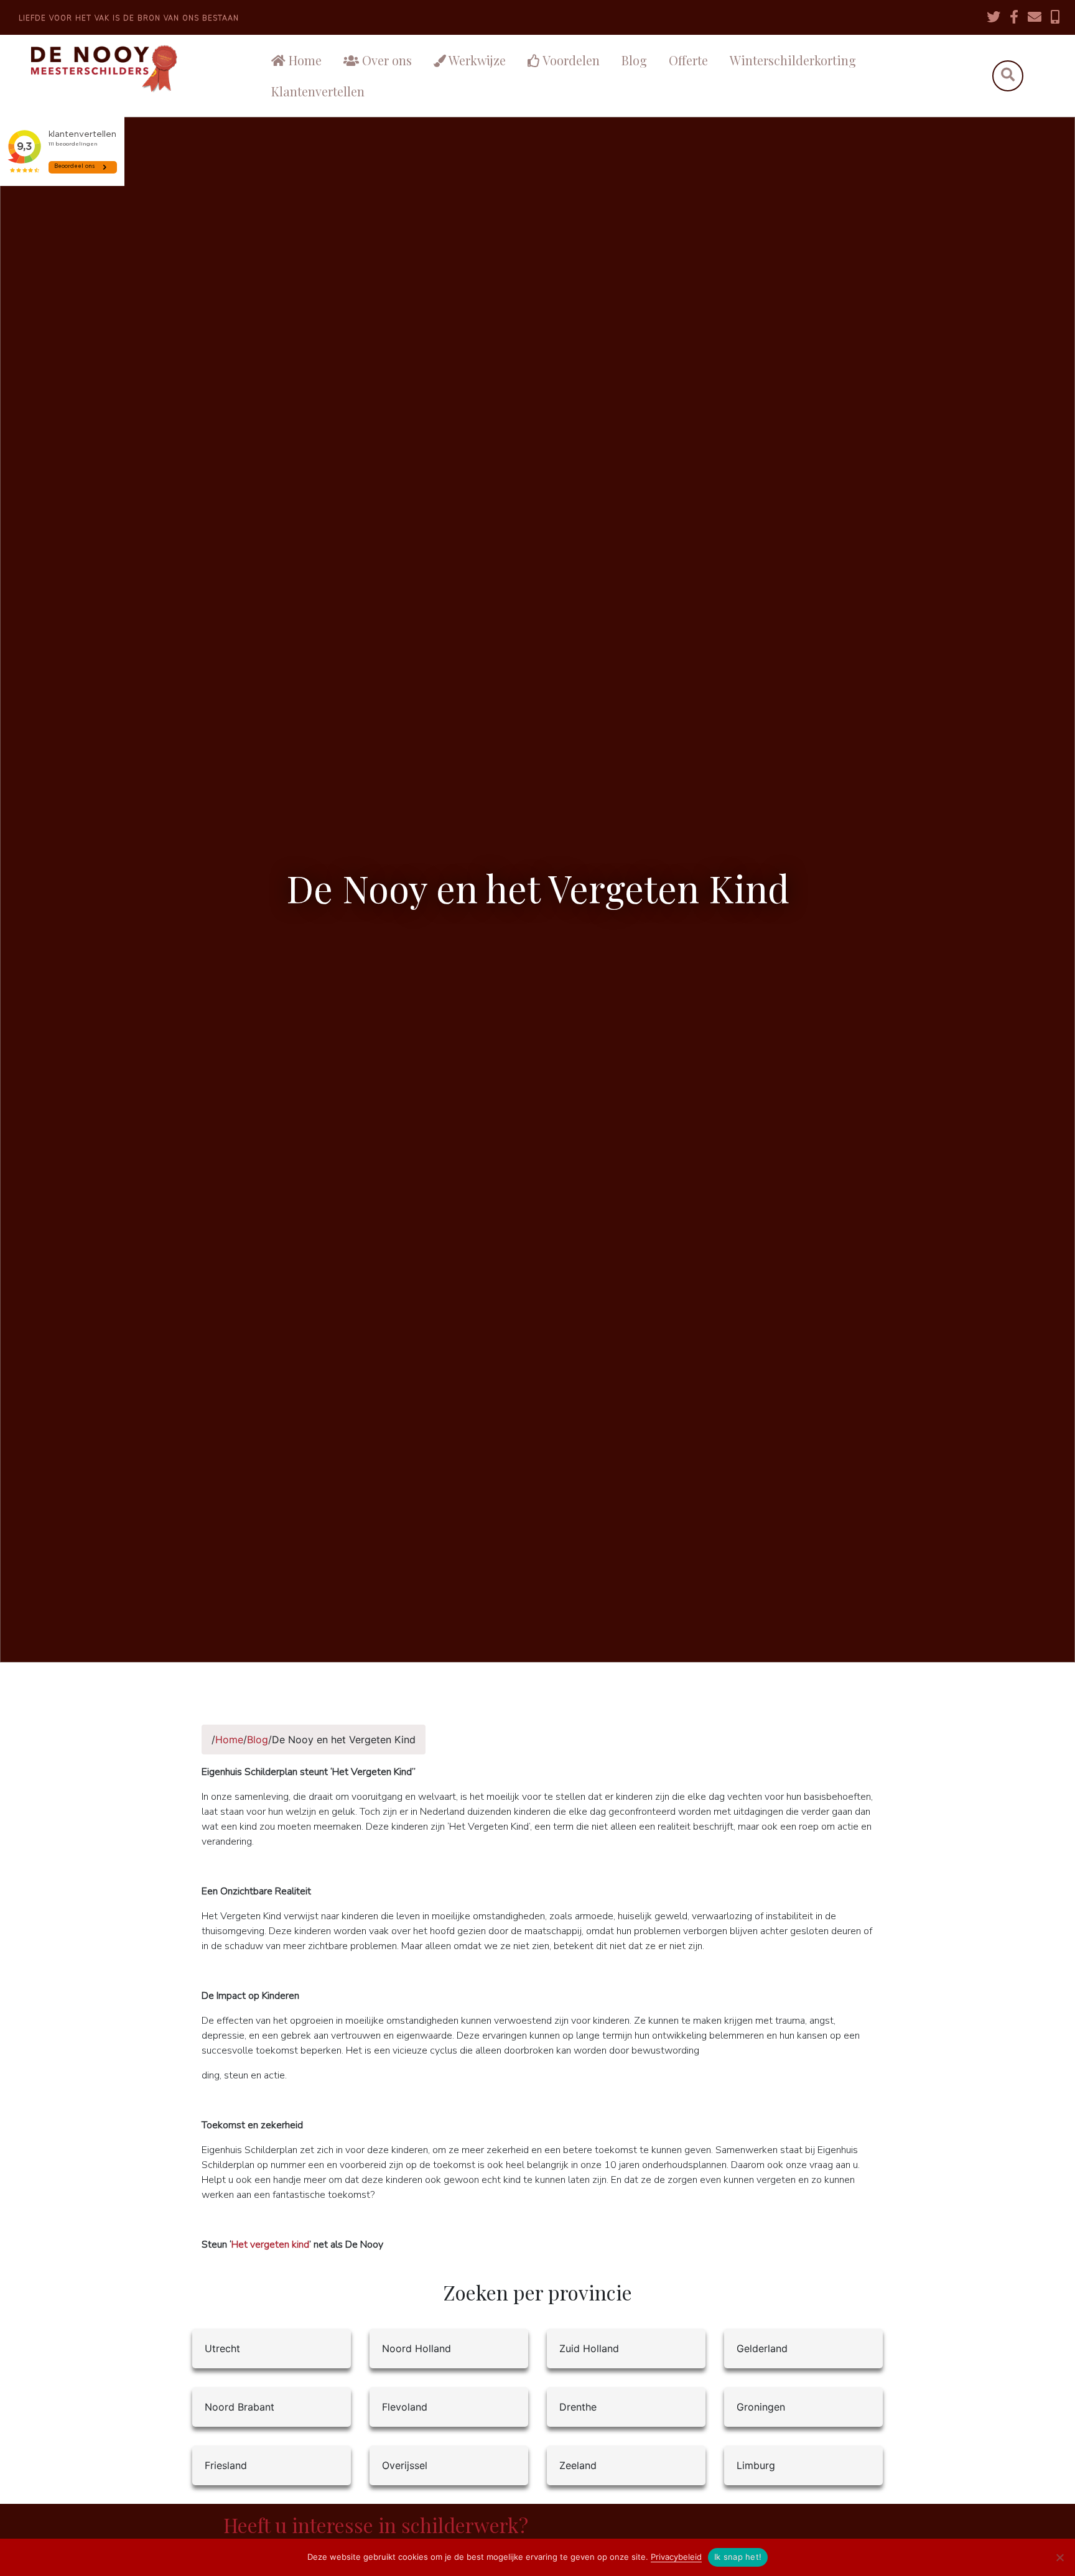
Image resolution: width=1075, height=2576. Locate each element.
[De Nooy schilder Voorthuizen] (126, 69)
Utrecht (222, 2348)
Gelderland (762, 2348)
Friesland (226, 2465)
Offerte (688, 60)
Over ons (385, 60)
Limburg (756, 2465)
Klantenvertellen (318, 91)
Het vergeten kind (270, 2245)
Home (304, 60)
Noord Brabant (240, 2407)
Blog (634, 60)
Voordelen (570, 60)
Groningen (761, 2407)
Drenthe (578, 2407)
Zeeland (578, 2465)
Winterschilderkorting (793, 60)
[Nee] (1059, 2557)
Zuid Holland (589, 2348)
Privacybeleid (676, 2557)
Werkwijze (476, 60)
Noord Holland (417, 2348)
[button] (1008, 76)
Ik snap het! (738, 2557)
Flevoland (405, 2407)
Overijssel (405, 2465)
